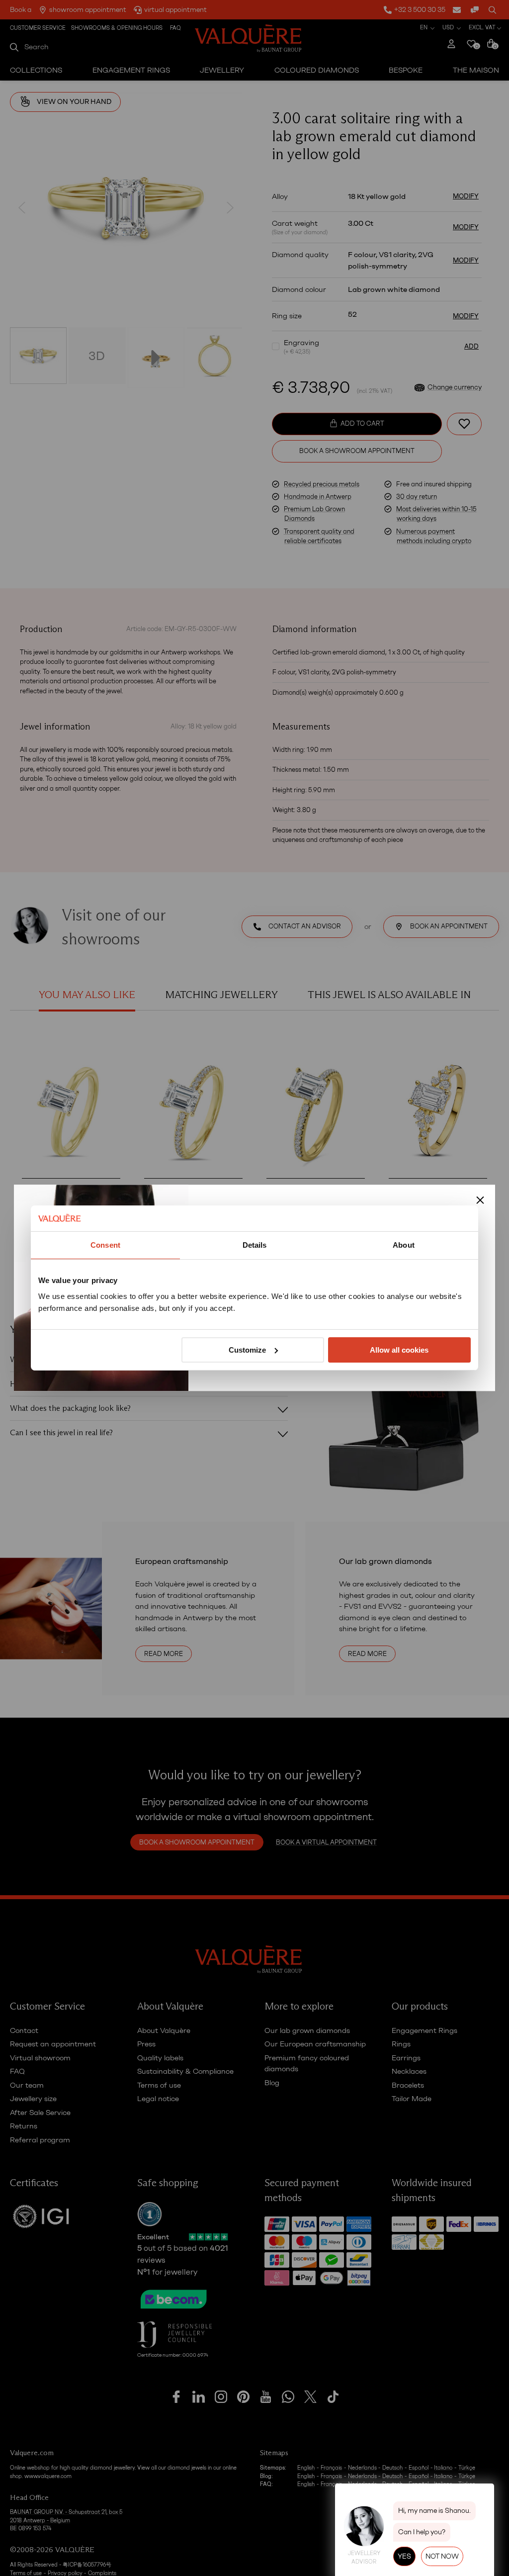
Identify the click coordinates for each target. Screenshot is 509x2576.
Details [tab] (255, 1245)
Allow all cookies (399, 1350)
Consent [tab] (105, 1245)
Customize (247, 1350)
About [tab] (404, 1245)
